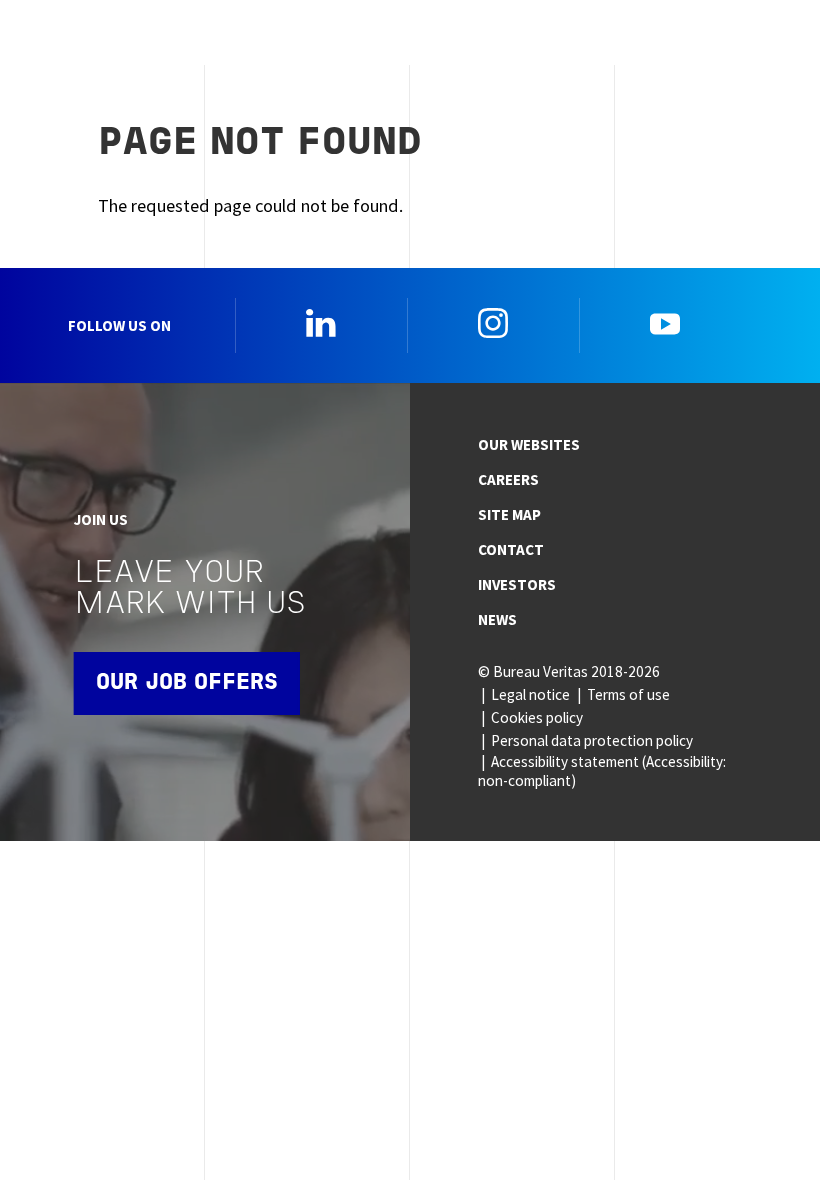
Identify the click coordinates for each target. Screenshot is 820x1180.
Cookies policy (537, 717)
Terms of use (628, 694)
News (497, 619)
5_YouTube (665, 323)
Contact (511, 549)
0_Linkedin (321, 323)
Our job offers (187, 683)
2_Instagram (493, 323)
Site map (509, 514)
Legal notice (530, 694)
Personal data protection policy (592, 740)
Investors (517, 584)
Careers (508, 479)
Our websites (529, 444)
